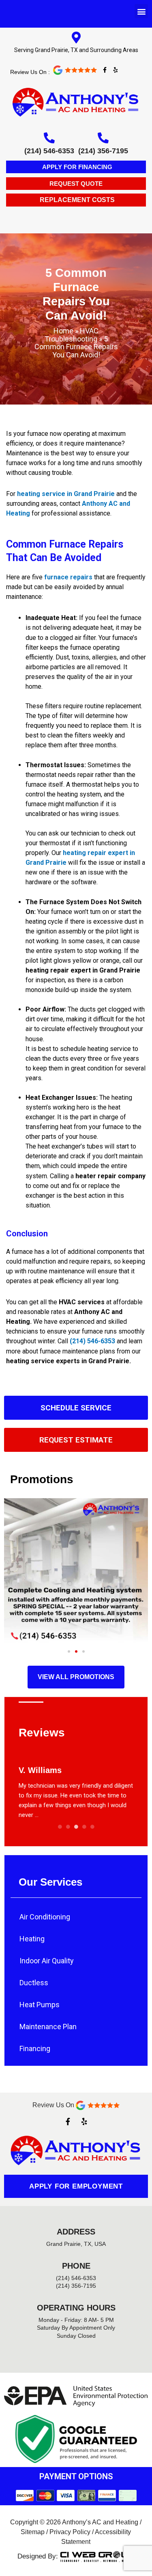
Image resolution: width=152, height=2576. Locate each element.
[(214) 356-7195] (103, 138)
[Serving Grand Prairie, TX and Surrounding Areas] (76, 38)
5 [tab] (92, 1827)
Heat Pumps (40, 2005)
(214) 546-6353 (49, 151)
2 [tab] (68, 1827)
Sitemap (33, 2532)
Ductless (34, 1983)
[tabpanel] (76, 1787)
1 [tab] (60, 1827)
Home (63, 331)
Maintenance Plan (48, 2027)
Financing (35, 2048)
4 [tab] (84, 1827)
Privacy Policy (70, 2532)
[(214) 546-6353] (49, 138)
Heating (32, 1939)
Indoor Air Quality (47, 1961)
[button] (141, 11)
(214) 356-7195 (103, 151)
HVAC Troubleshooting (72, 335)
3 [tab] (76, 1827)
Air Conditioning (45, 1917)
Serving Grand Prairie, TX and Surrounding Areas (76, 50)
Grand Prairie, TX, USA (76, 2244)
